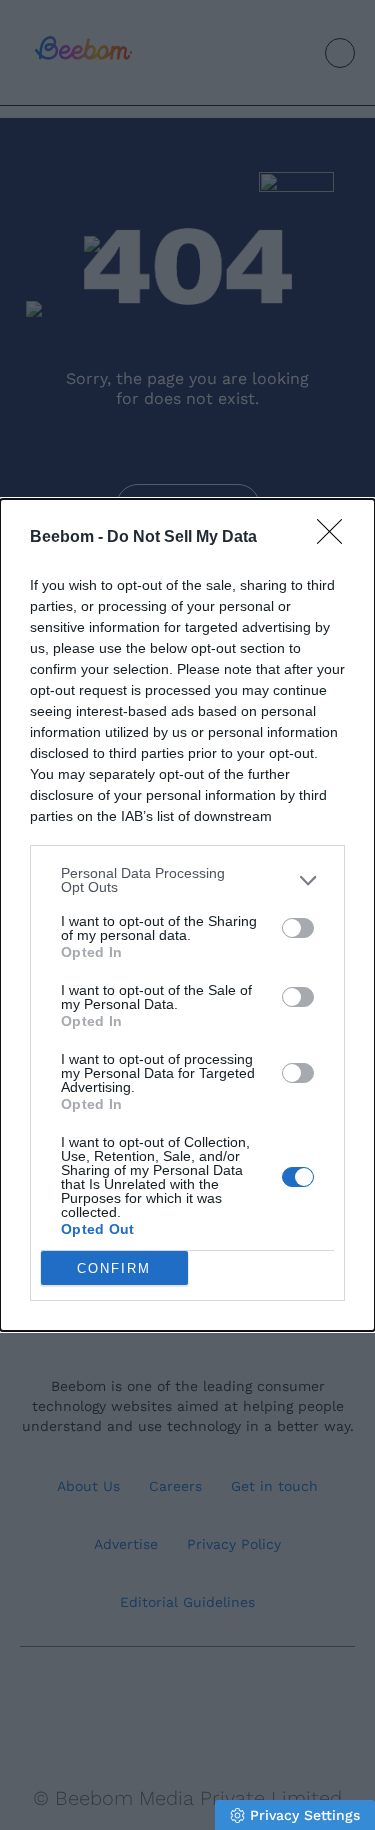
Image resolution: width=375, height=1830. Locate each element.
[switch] (298, 928)
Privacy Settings (305, 1815)
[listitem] (187, 880)
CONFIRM (114, 1268)
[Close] (336, 538)
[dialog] (187, 915)
